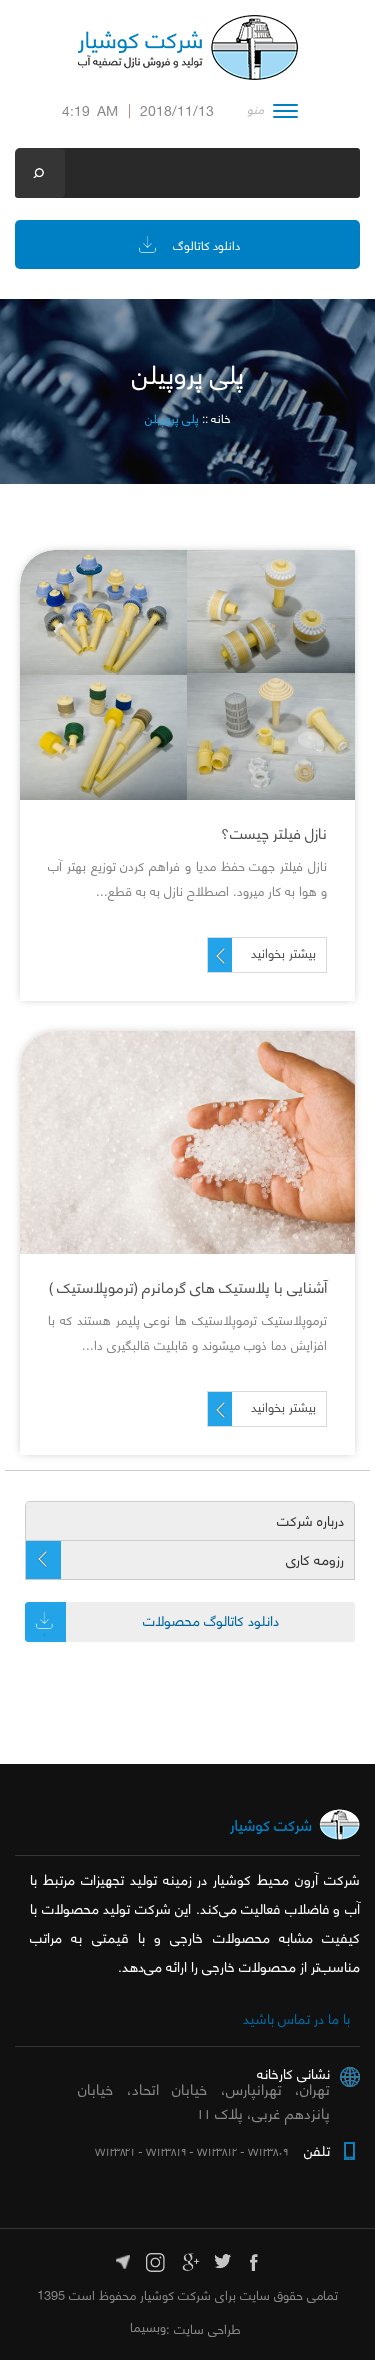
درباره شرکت (310, 1521)
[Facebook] (255, 2259)
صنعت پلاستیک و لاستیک (187, 1180)
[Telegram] (123, 2259)
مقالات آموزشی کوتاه (187, 712)
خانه (220, 418)
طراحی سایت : (203, 2329)
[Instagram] (156, 2259)
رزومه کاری (315, 1560)
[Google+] (189, 2259)
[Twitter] (222, 2259)
